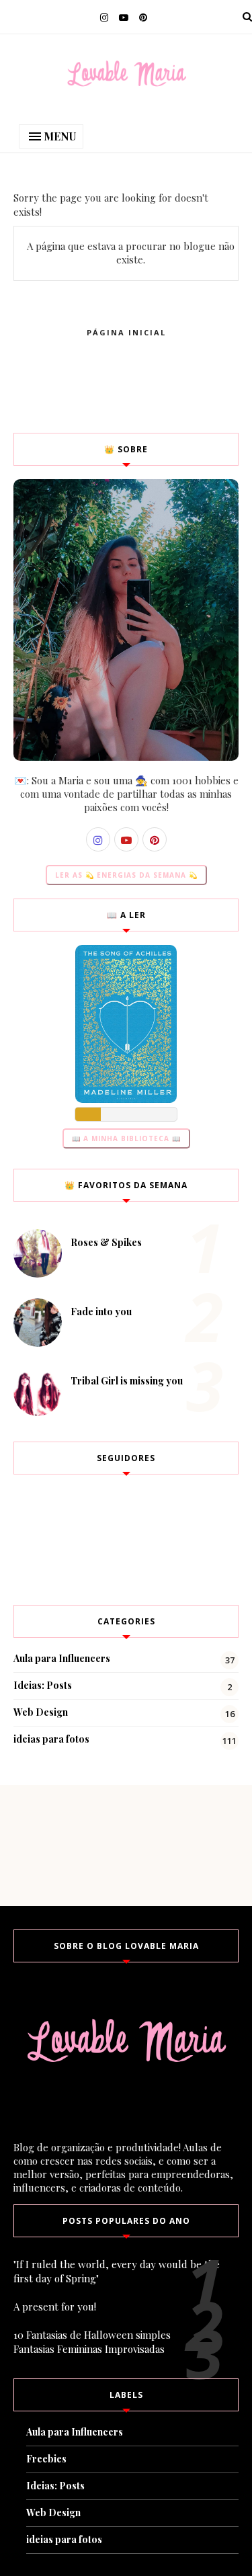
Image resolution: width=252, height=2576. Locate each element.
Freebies (46, 2459)
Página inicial (126, 332)
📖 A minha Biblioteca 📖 (126, 1138)
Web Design (41, 1712)
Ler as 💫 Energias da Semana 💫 (126, 875)
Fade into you (101, 1312)
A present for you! (55, 2307)
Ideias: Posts (43, 1685)
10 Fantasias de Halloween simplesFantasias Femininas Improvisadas (92, 2342)
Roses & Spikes (106, 1242)
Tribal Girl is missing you (127, 1381)
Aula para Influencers (62, 1658)
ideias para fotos (51, 1739)
